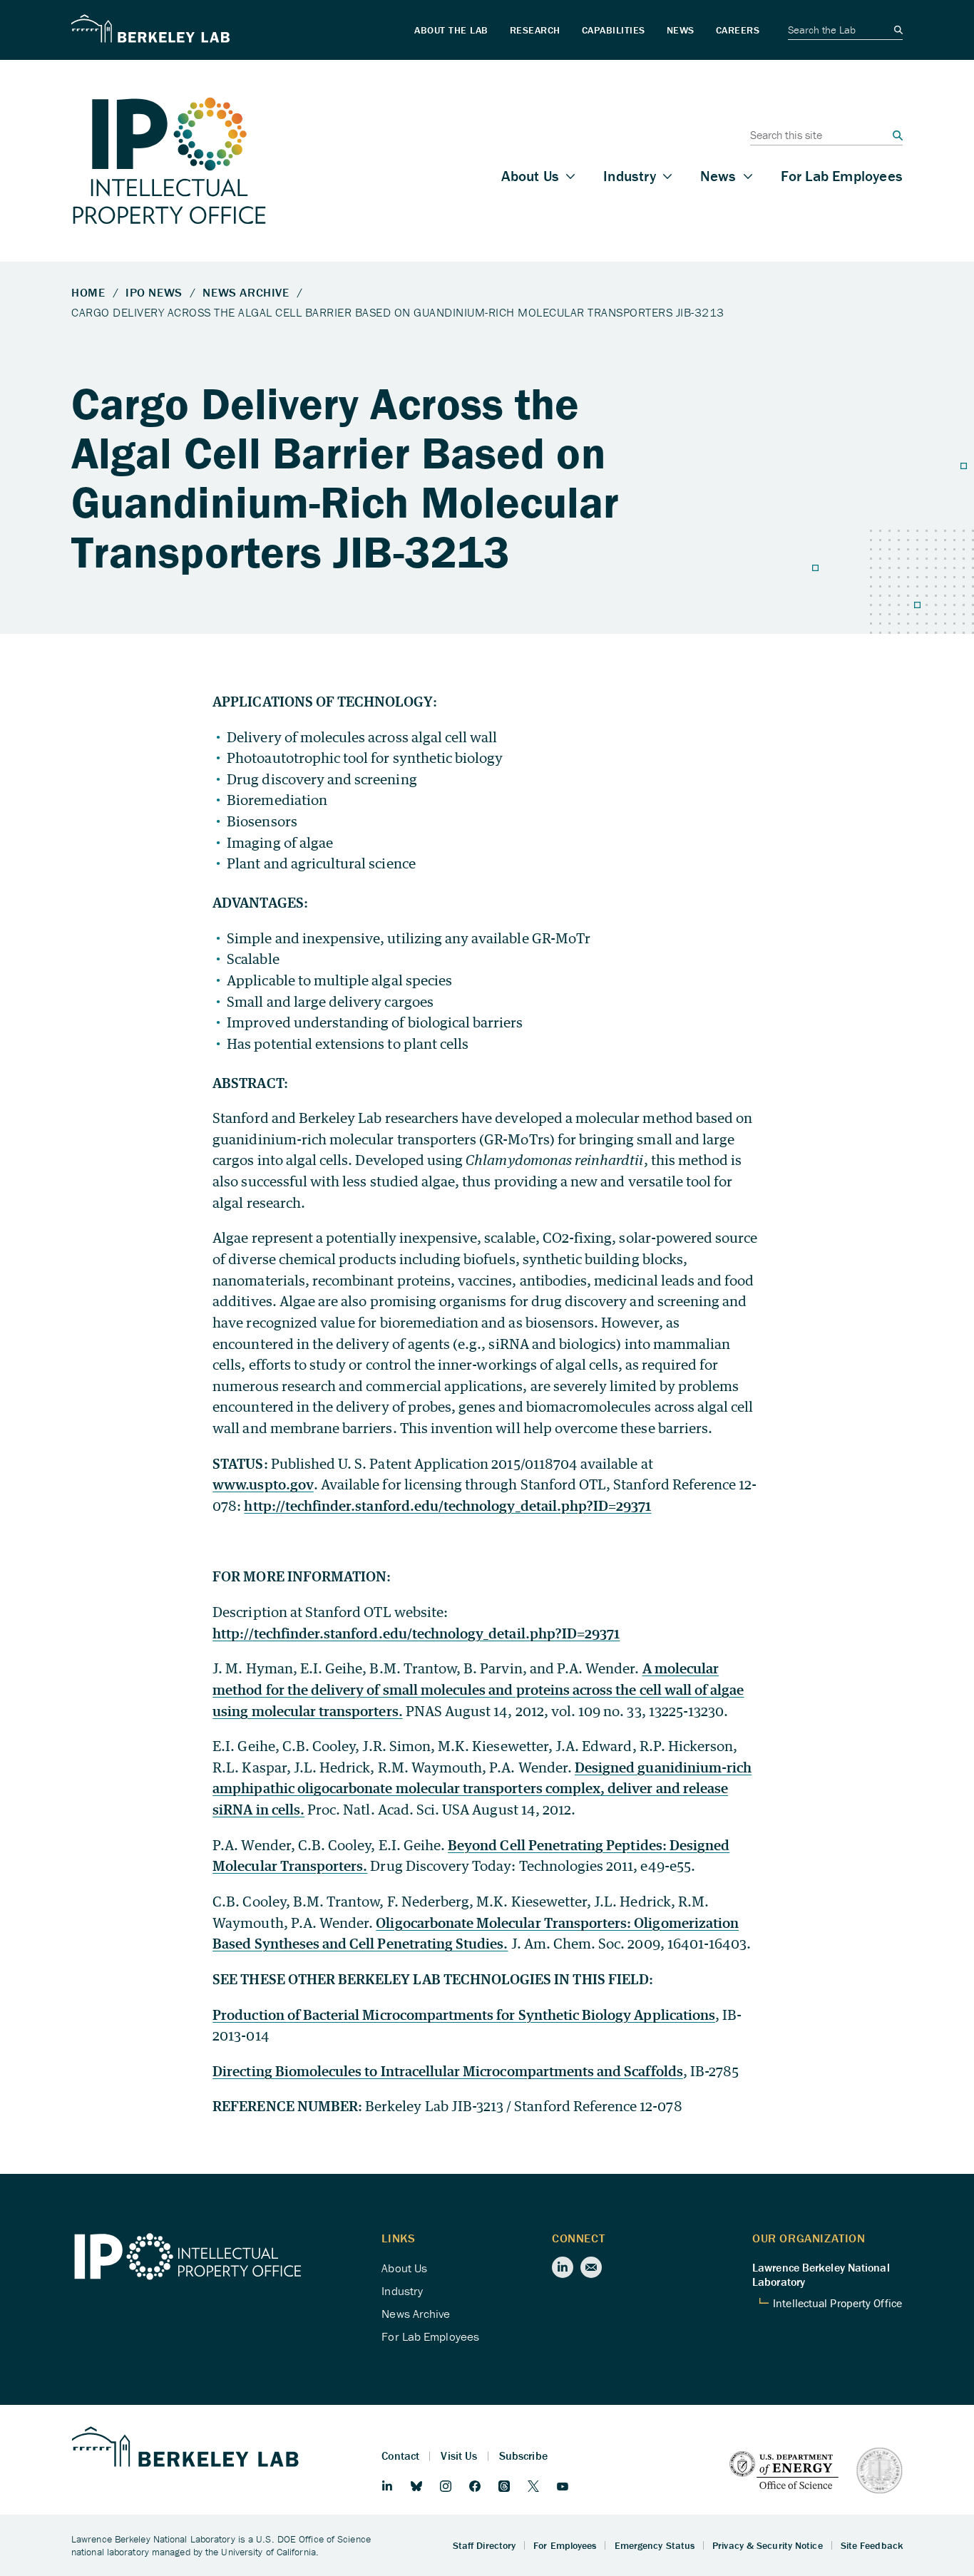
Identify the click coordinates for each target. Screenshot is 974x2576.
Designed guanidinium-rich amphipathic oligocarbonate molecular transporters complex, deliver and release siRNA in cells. (482, 1788)
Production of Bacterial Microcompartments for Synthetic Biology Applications (464, 2015)
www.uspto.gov (263, 1484)
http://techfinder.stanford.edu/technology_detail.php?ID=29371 (447, 1505)
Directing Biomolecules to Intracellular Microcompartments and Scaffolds (448, 2071)
